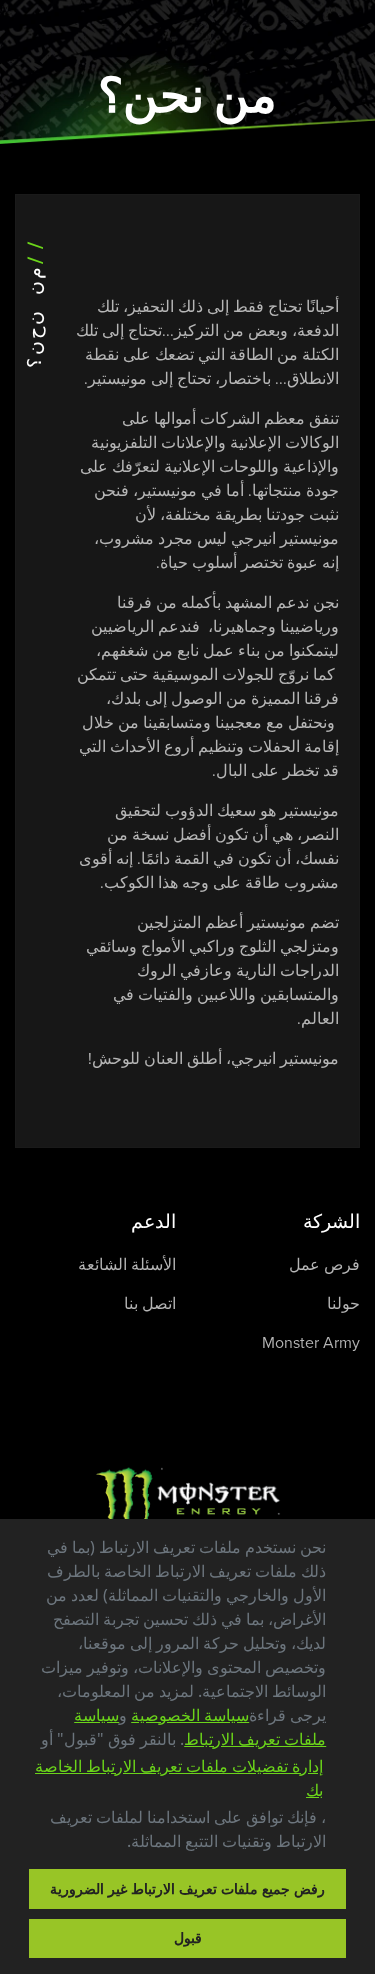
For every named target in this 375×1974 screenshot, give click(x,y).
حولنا (343, 1303)
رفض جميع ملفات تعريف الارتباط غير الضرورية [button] (187, 1888)
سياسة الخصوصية (190, 1715)
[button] (120, 1844)
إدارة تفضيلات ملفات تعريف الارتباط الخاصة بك (179, 1778)
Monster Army (311, 1342)
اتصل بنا (150, 1303)
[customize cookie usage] (107, 1847)
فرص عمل (324, 1264)
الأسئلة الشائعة (127, 1264)
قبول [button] (188, 1937)
